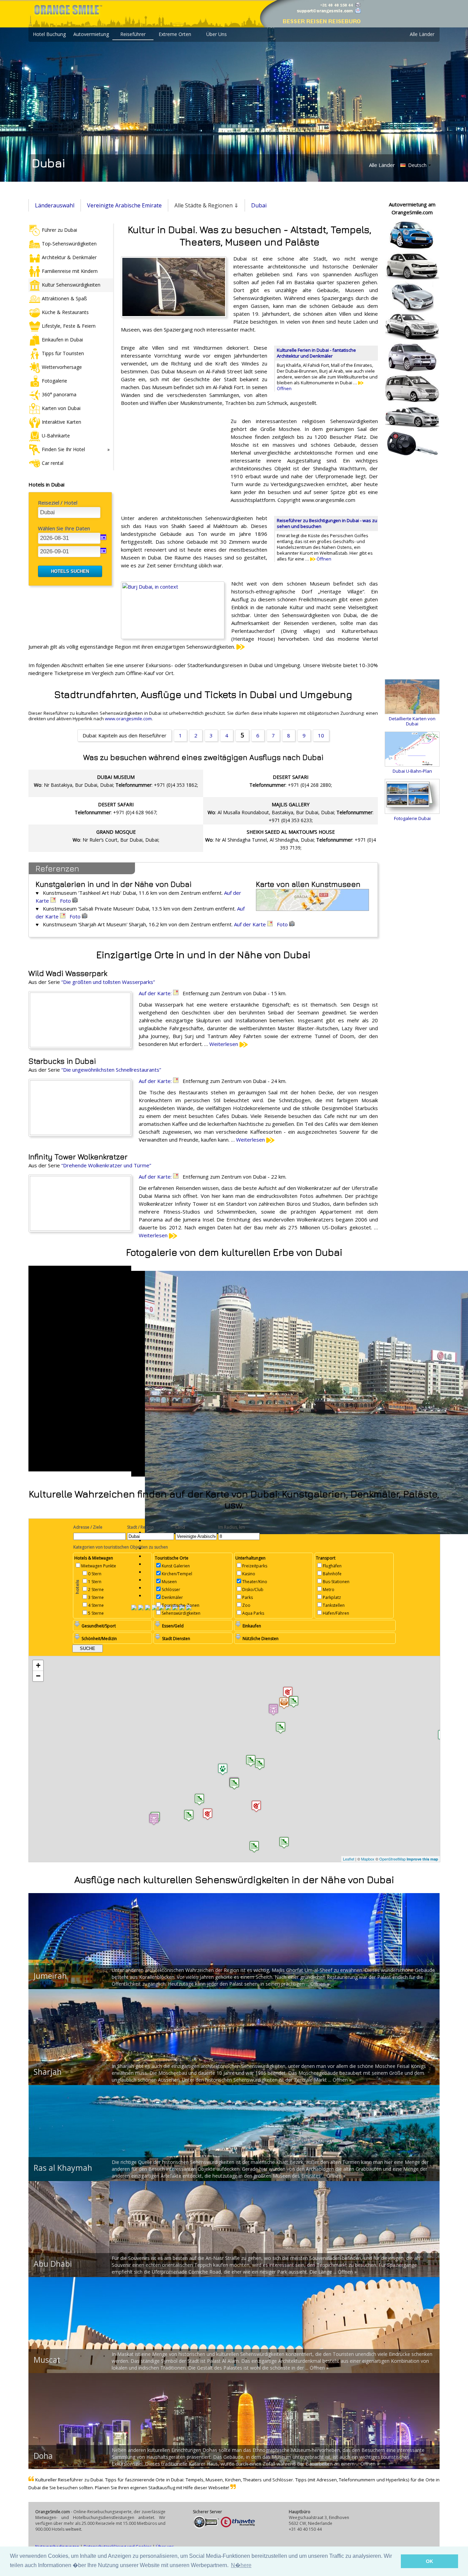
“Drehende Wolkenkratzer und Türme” (106, 1165)
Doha (43, 2456)
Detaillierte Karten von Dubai (412, 721)
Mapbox (368, 1859)
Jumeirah (50, 1976)
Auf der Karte (251, 924)
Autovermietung (91, 34)
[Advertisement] (172, 462)
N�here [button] (241, 2565)
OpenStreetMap (392, 1859)
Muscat (47, 2360)
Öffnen (323, 559)
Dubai (259, 205)
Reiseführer (133, 34)
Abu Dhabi (53, 2264)
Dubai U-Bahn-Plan (412, 771)
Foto (66, 901)
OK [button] (429, 2561)
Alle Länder (422, 34)
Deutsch (417, 165)
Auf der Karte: (156, 993)
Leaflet (349, 1859)
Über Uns (217, 34)
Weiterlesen (224, 1044)
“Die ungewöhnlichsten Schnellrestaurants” (111, 1070)
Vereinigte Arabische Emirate (124, 205)
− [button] (38, 1676)
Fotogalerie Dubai (412, 818)
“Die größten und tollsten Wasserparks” (108, 982)
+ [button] (38, 1665)
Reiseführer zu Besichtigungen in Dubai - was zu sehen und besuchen (327, 523)
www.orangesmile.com (128, 719)
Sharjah (48, 2072)
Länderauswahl (55, 205)
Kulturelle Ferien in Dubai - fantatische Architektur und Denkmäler (316, 353)
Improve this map (422, 1859)
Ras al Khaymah (63, 2168)
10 (321, 735)
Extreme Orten (175, 34)
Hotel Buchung (49, 34)
